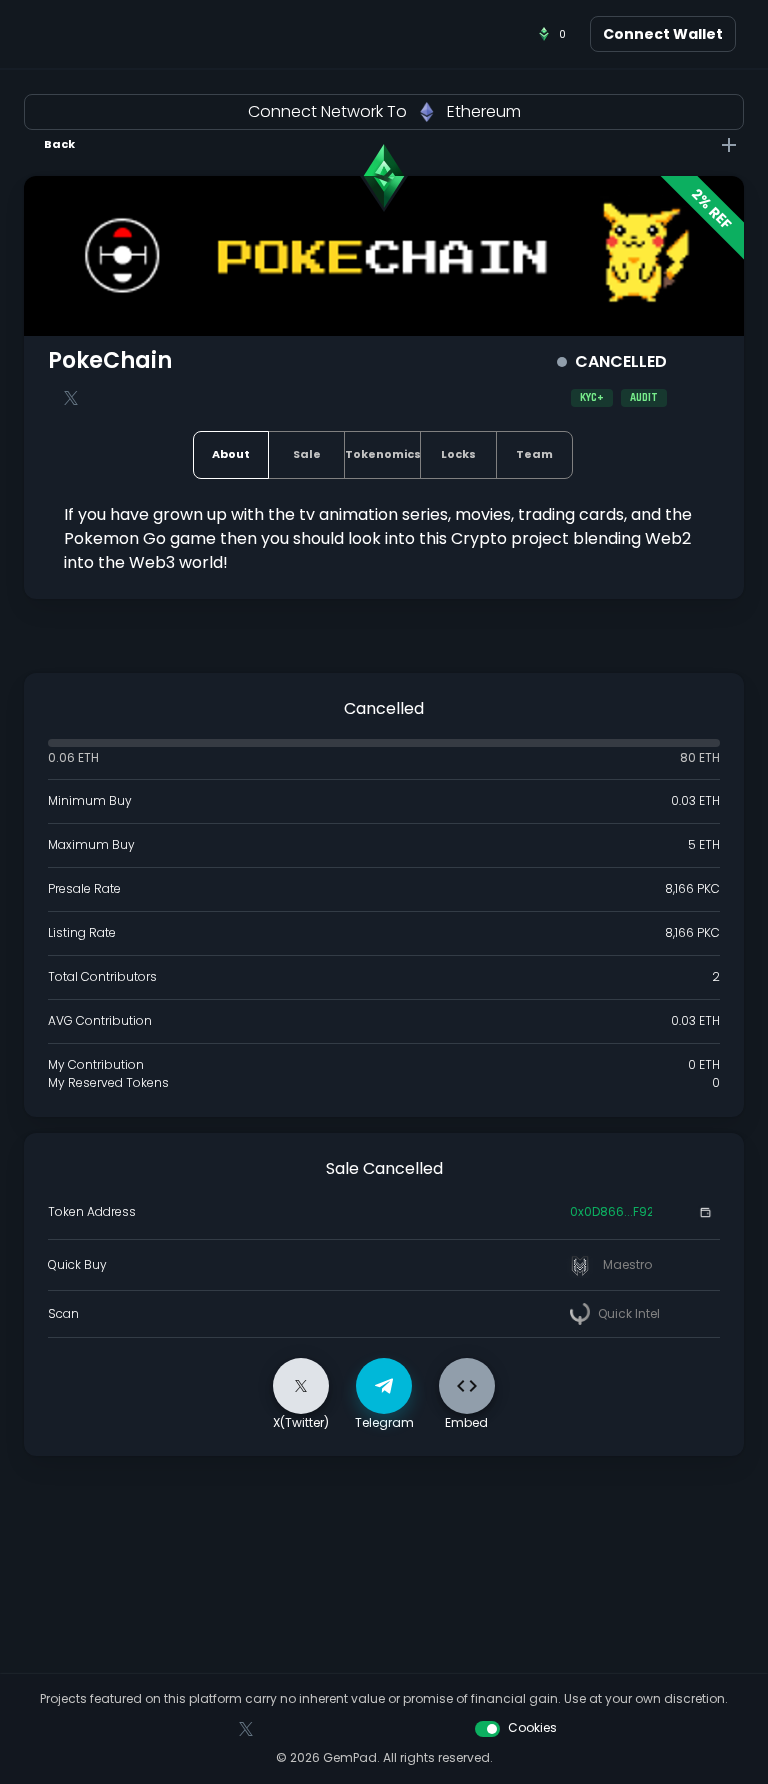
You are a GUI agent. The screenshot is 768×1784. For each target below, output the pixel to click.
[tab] (231, 455)
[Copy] (675, 1212)
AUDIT (644, 398)
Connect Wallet (663, 34)
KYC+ (592, 398)
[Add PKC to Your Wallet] (705, 1212)
